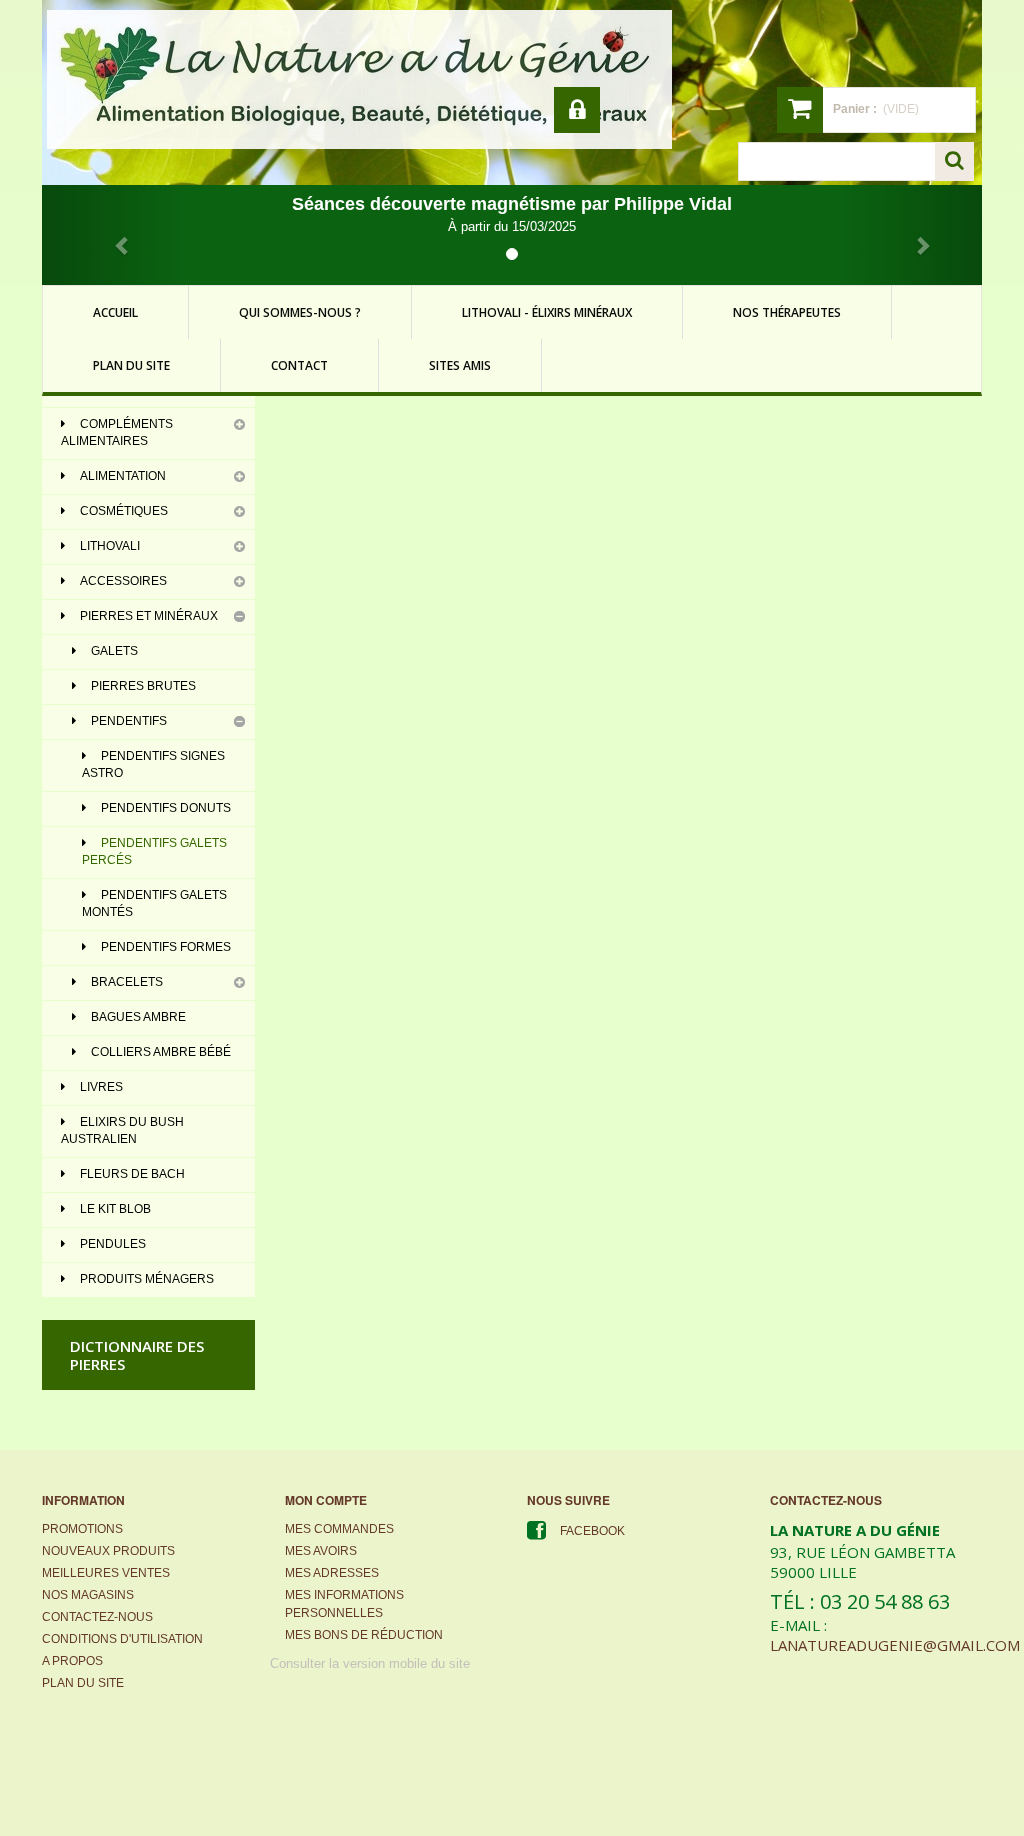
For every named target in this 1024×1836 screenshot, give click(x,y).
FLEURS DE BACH (132, 1174)
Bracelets (127, 982)
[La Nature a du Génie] (359, 79)
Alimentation (123, 476)
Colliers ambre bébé (161, 1052)
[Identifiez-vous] (577, 110)
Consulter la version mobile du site (370, 1663)
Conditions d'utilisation (122, 1639)
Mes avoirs (321, 1551)
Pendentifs (129, 721)
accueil (115, 312)
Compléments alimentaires (117, 432)
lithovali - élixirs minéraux (547, 312)
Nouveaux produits (108, 1551)
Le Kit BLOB (115, 1209)
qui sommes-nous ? (300, 312)
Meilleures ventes (106, 1573)
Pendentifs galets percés (154, 851)
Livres (101, 1087)
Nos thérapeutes (787, 312)
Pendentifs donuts (166, 808)
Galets (114, 651)
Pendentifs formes (166, 947)
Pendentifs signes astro (153, 764)
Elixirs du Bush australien (122, 1130)
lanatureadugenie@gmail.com (895, 1645)
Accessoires (123, 581)
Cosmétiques (124, 511)
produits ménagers (147, 1279)
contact (299, 365)
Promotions (82, 1529)
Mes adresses (332, 1573)
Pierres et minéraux (149, 616)
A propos (72, 1661)
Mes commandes (339, 1529)
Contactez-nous (97, 1617)
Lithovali (110, 546)
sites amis (460, 365)
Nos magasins (88, 1595)
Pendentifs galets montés (154, 903)
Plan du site (83, 1683)
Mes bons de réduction (364, 1635)
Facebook (592, 1531)
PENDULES (113, 1244)
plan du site (131, 365)
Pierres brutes (143, 686)
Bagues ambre (138, 1017)
